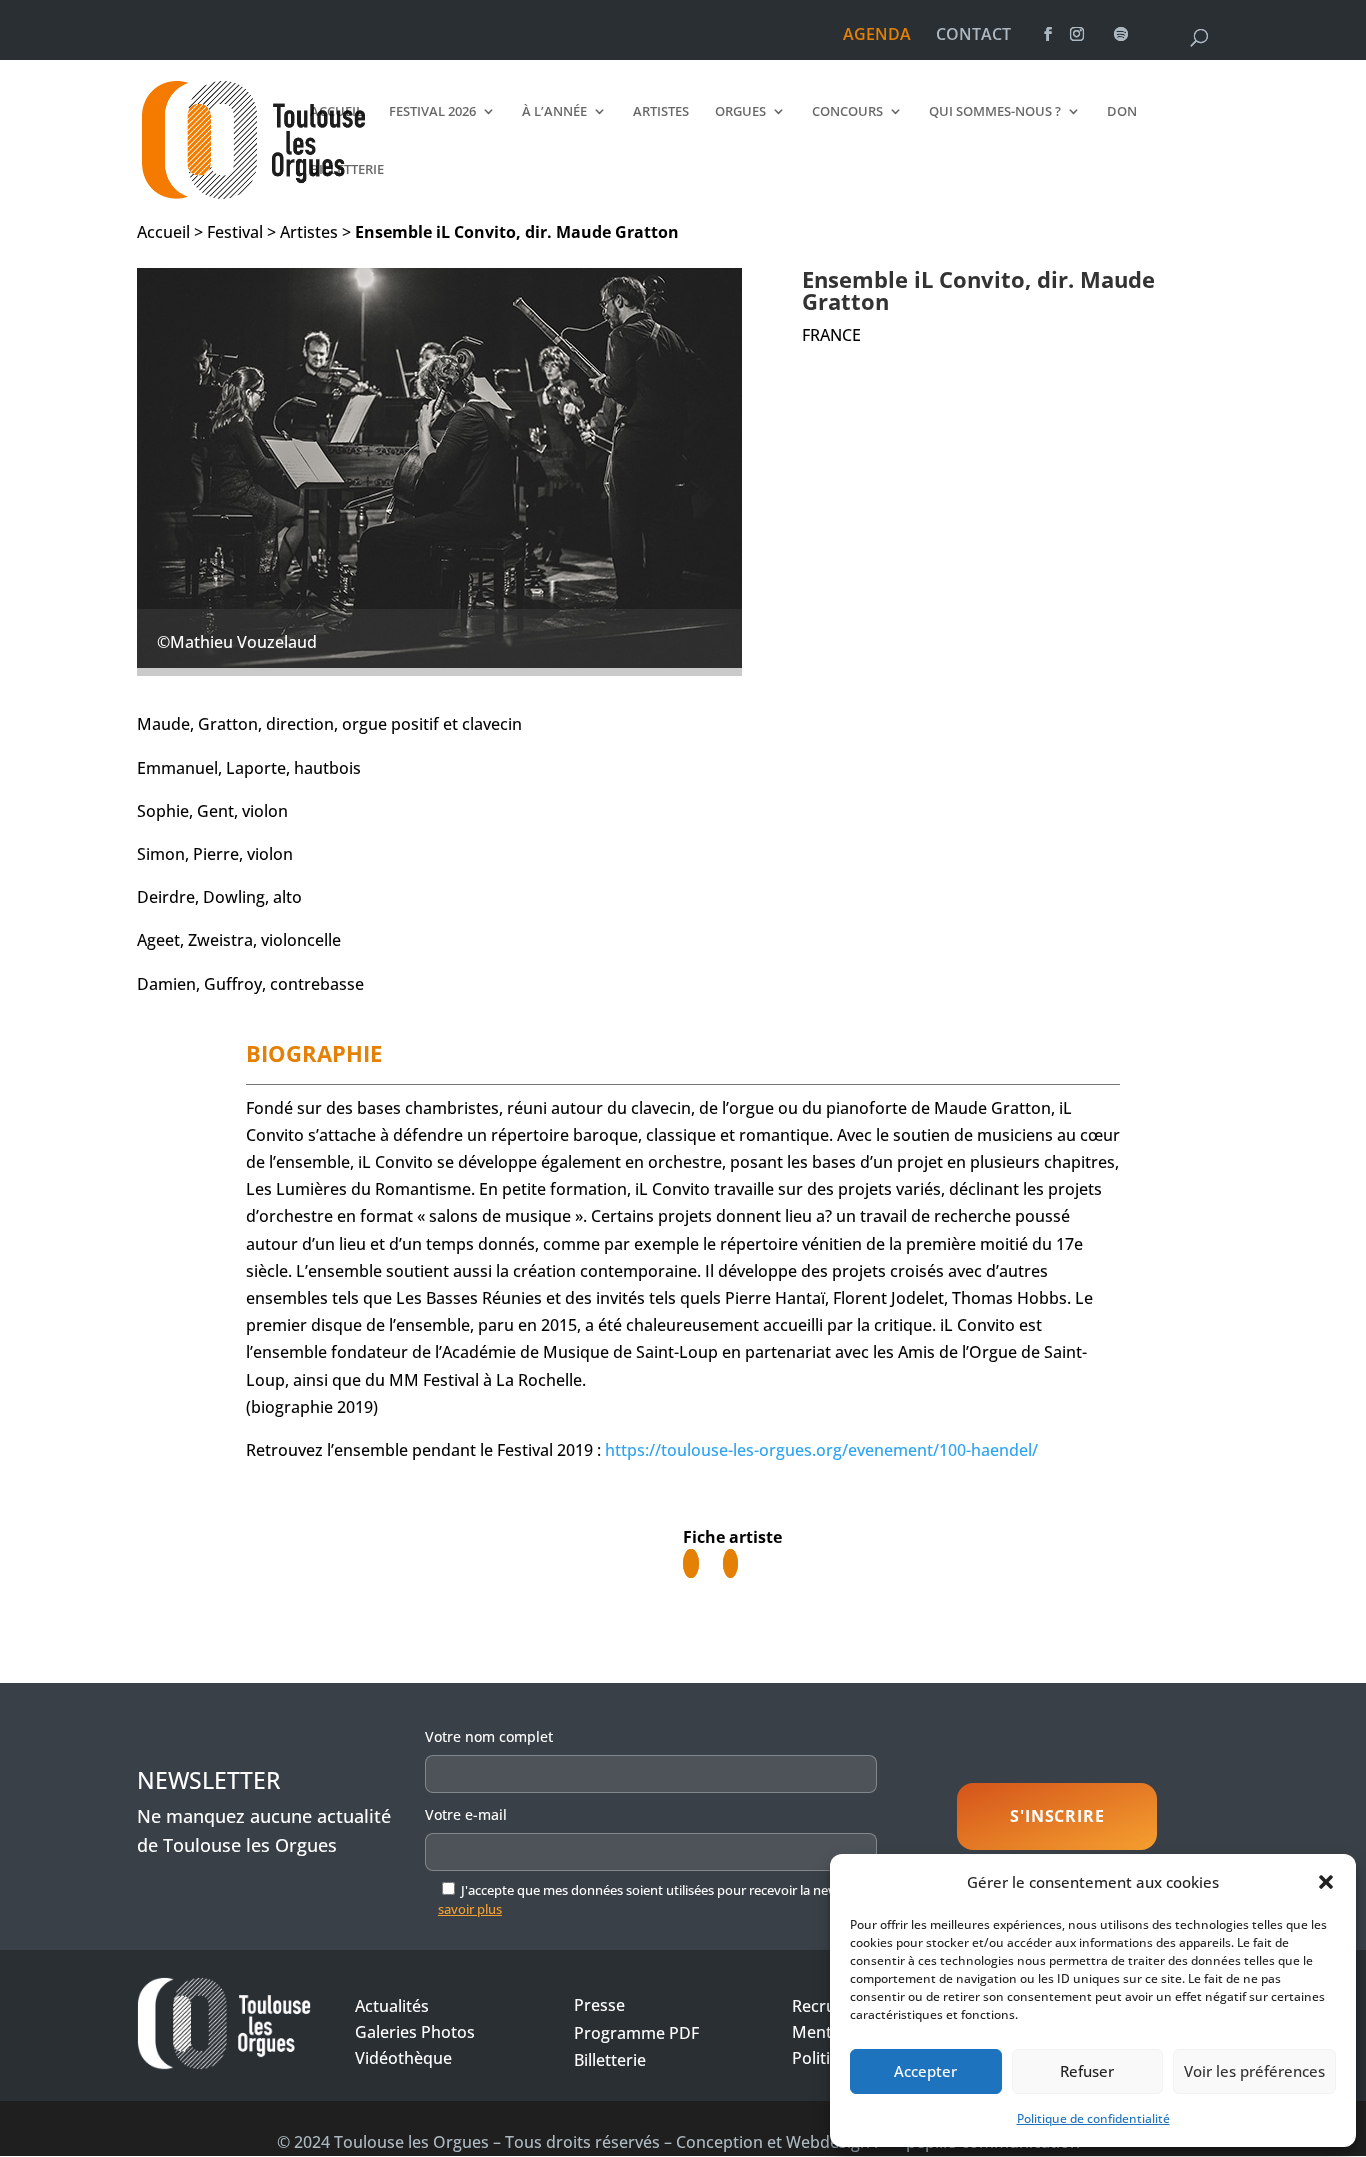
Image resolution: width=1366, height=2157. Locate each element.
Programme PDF (636, 2033)
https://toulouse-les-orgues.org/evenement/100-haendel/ (821, 1450)
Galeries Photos (415, 2032)
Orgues (740, 112)
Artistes (661, 112)
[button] (1326, 1882)
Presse (599, 2005)
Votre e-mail (466, 1814)
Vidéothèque (403, 2058)
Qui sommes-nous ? (995, 112)
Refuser (1087, 2071)
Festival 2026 (432, 112)
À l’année (554, 112)
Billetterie (347, 170)
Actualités (392, 2006)
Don (1122, 112)
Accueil (336, 112)
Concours (847, 112)
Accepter (925, 2071)
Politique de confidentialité (1093, 2118)
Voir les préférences (1254, 2071)
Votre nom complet (489, 1736)
